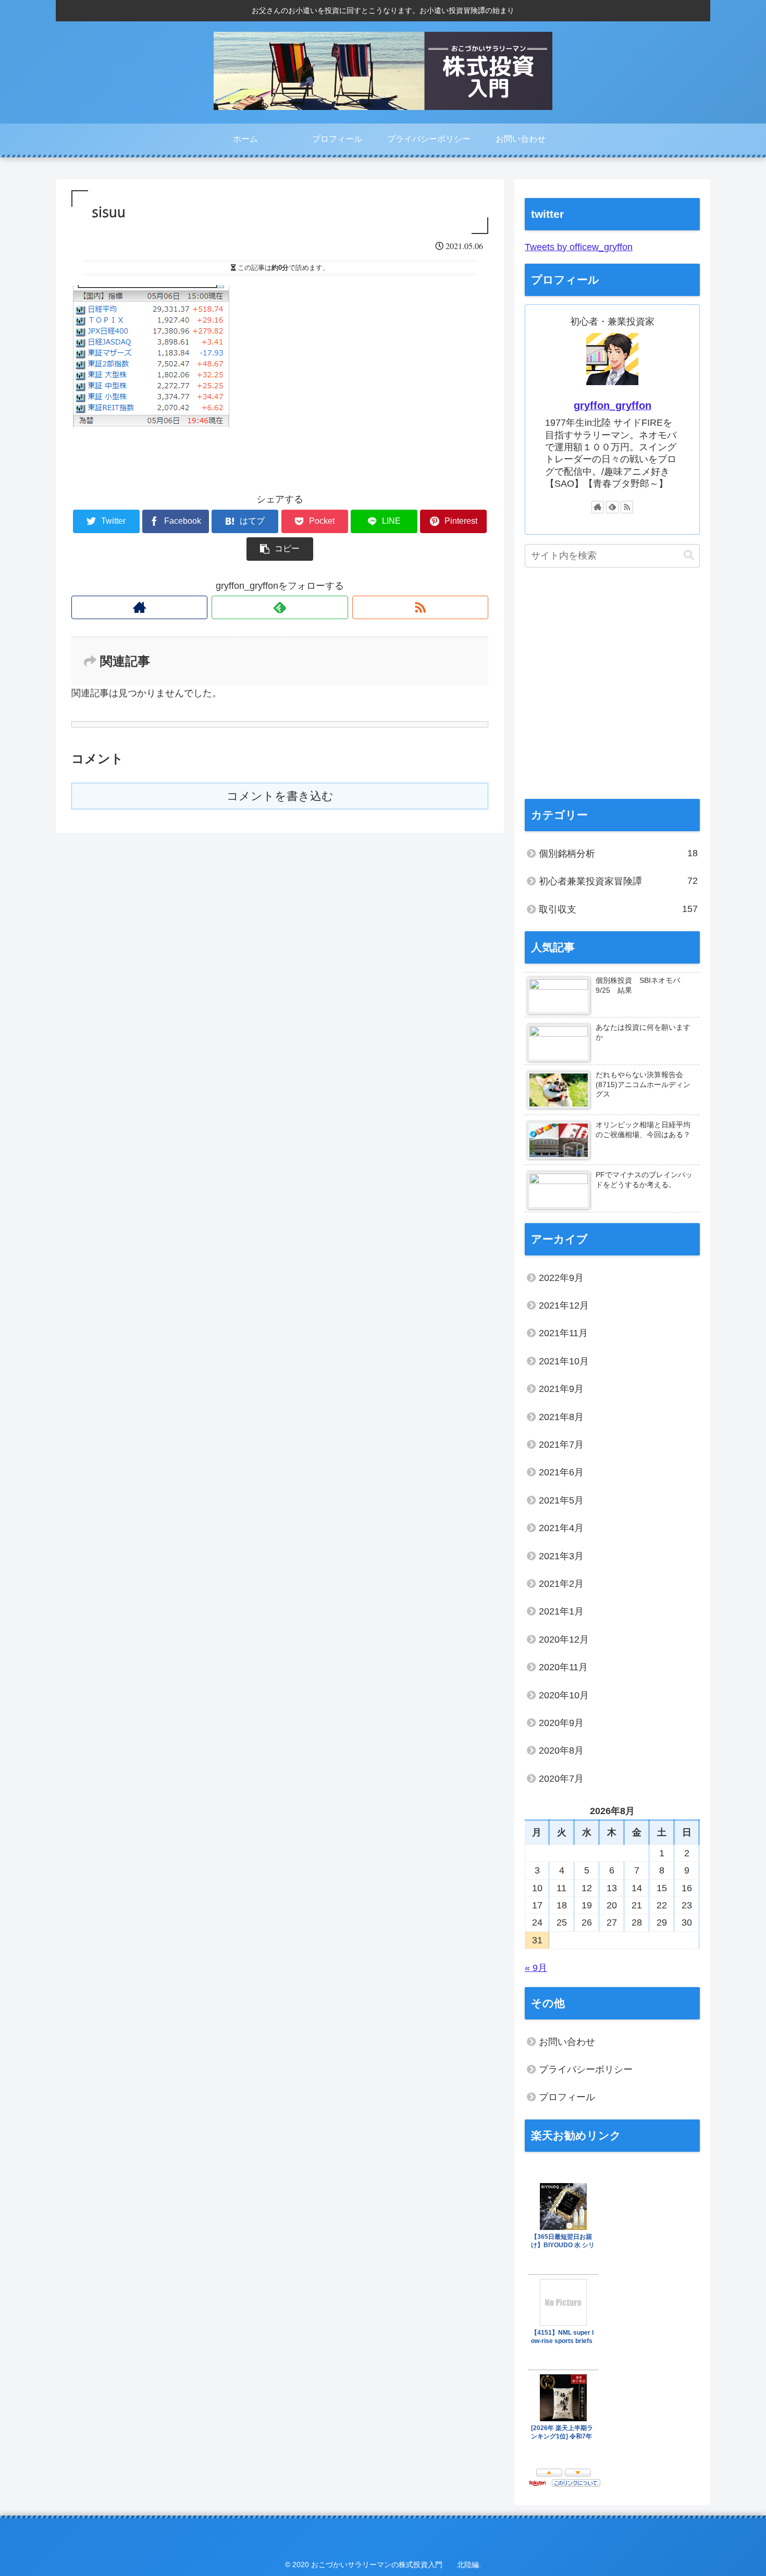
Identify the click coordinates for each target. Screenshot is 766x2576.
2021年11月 (563, 1333)
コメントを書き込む (280, 796)
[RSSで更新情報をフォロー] (420, 607)
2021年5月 (561, 1500)
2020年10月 (564, 1695)
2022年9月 (561, 1278)
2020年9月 (561, 1723)
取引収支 (618, 909)
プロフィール (567, 2097)
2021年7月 (561, 1445)
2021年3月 (561, 1556)
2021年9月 (561, 1389)
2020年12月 (564, 1640)
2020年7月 (561, 1779)
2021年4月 (561, 1528)
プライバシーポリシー (586, 2069)
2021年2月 (561, 1584)
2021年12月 (564, 1305)
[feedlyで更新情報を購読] (280, 607)
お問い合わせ (567, 2042)
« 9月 (536, 1968)
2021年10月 (564, 1361)
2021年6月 (561, 1472)
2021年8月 (561, 1417)
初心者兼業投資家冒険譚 (618, 881)
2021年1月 (561, 1611)
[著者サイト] (139, 607)
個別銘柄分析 (618, 853)
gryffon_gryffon (613, 405)
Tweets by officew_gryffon (579, 247)
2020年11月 (563, 1667)
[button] (689, 555)
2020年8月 (561, 1751)
